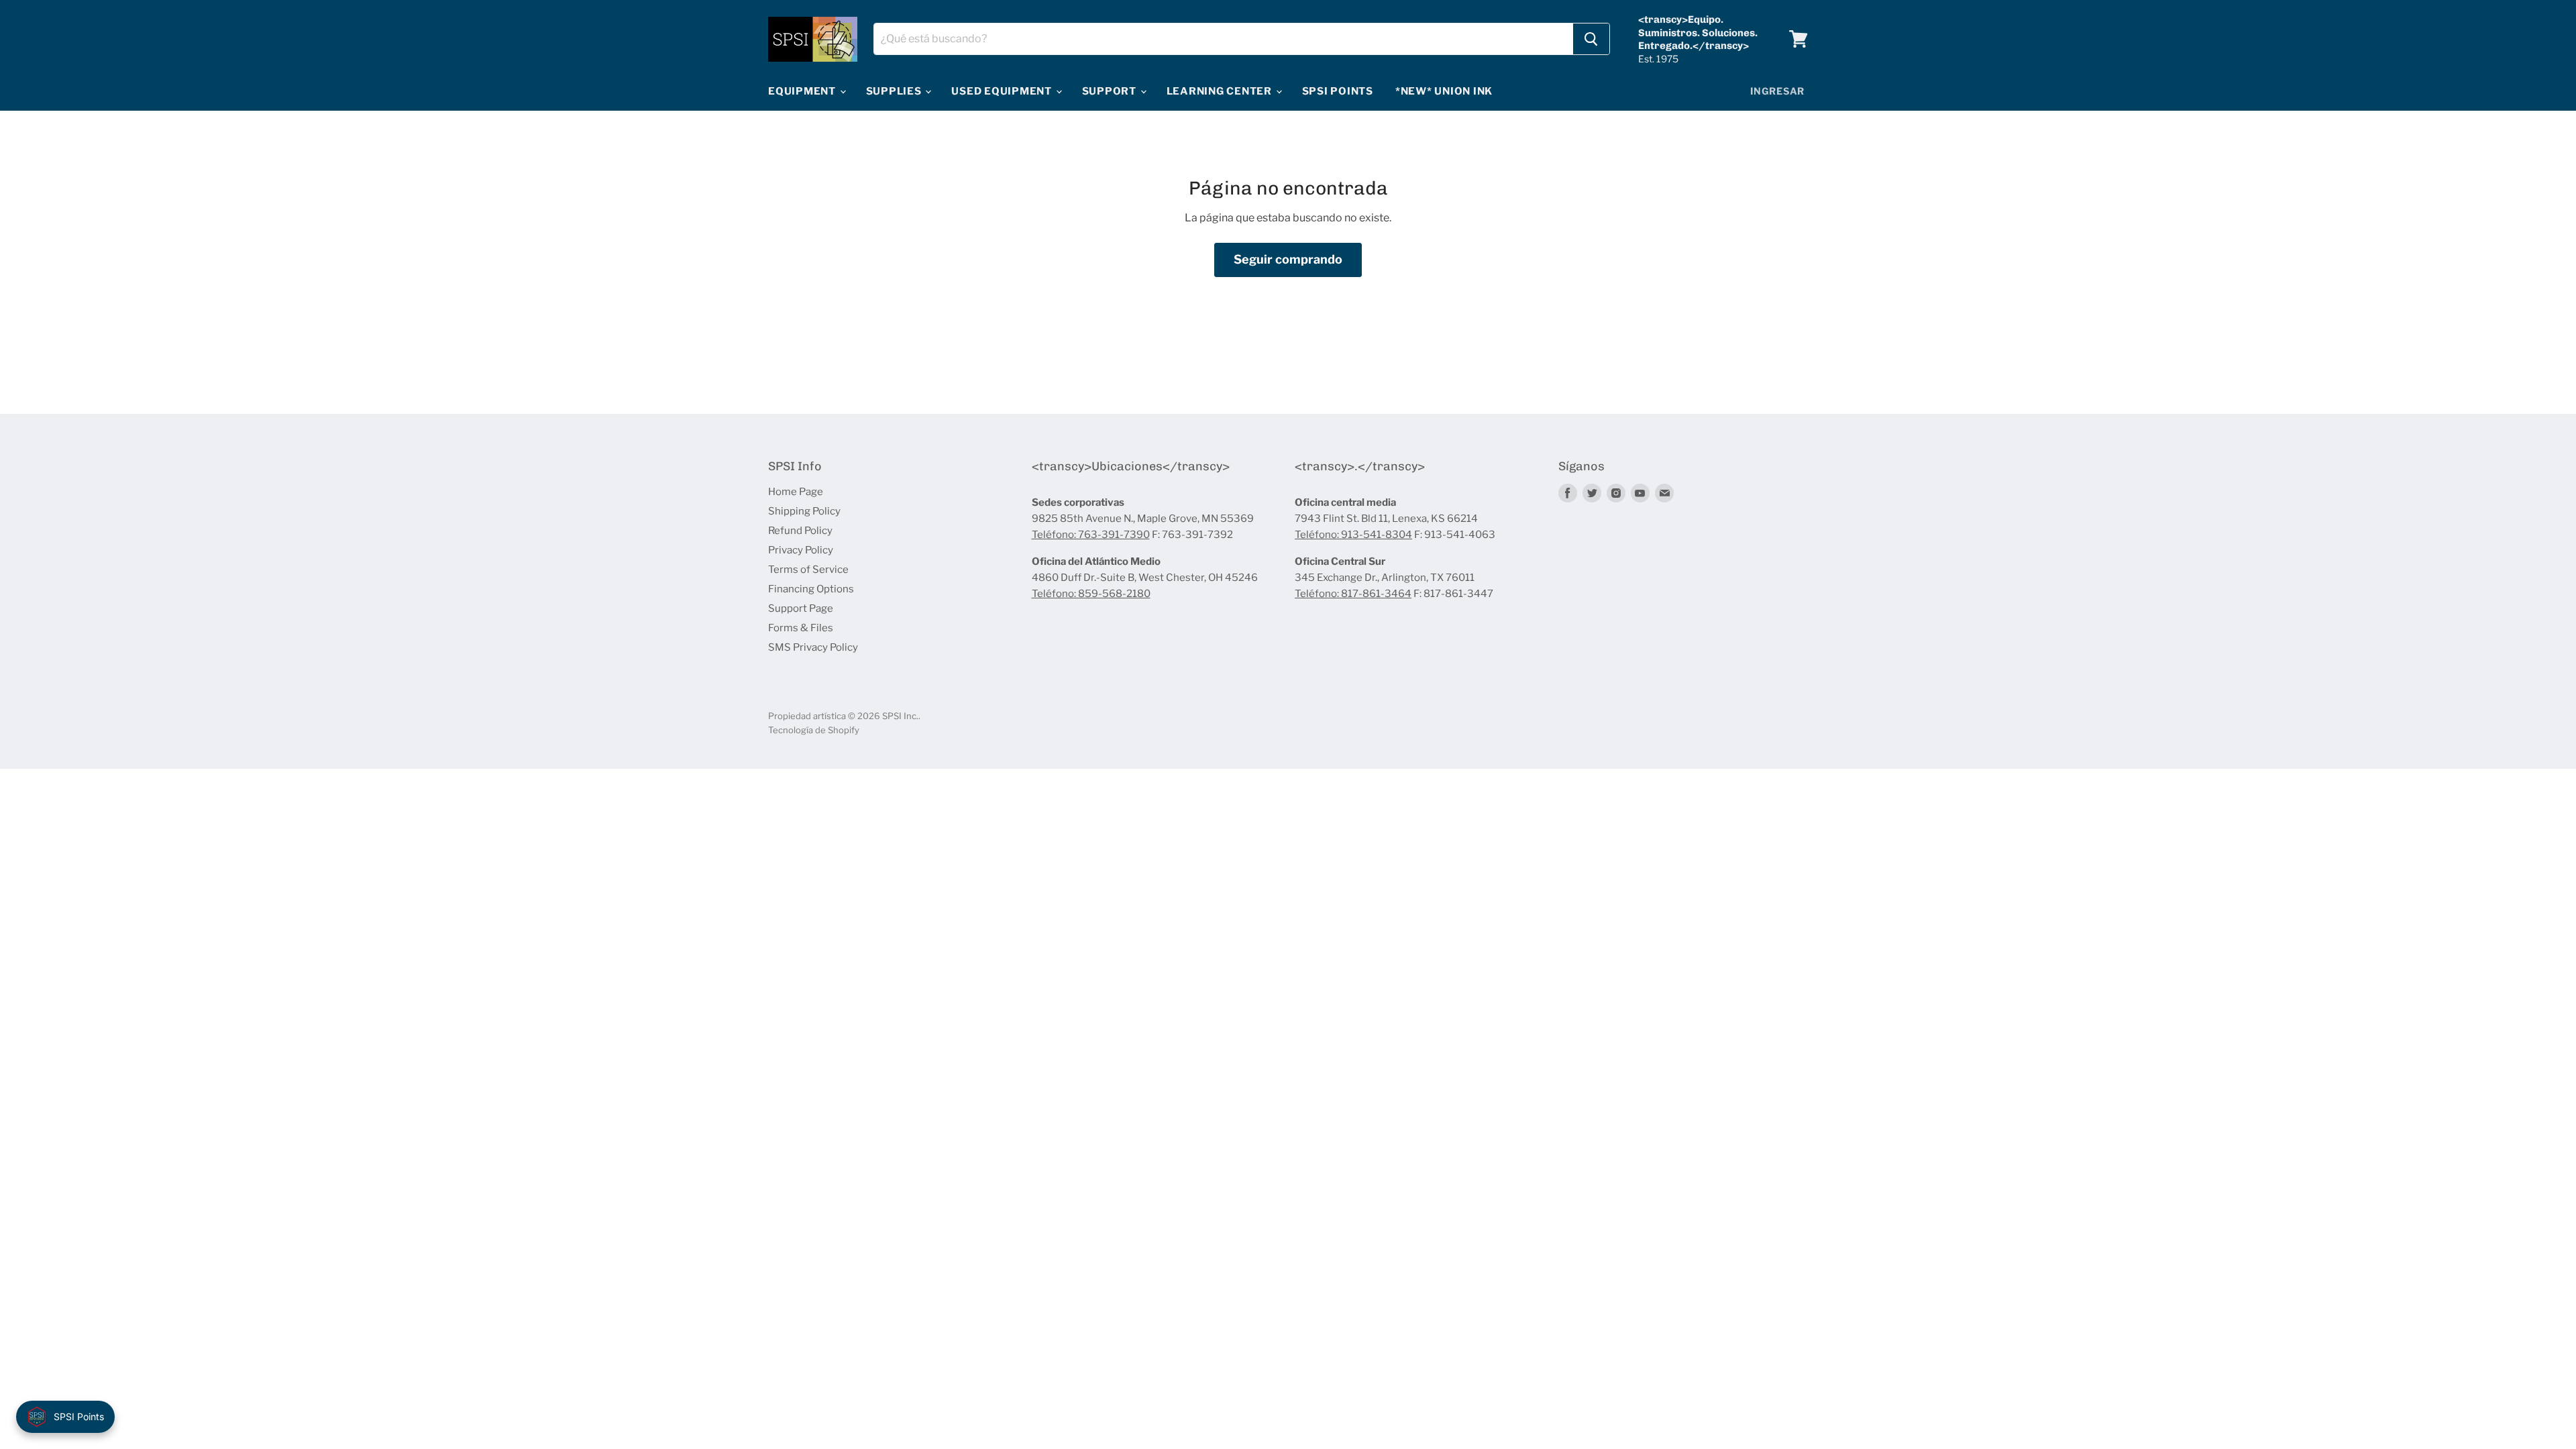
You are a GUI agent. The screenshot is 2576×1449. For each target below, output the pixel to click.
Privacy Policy (801, 550)
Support (1111, 91)
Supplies (895, 91)
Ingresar (1777, 91)
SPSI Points (1338, 91)
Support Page (801, 608)
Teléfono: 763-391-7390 (1091, 535)
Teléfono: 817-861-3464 (1353, 594)
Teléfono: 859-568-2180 (1091, 594)
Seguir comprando (1288, 259)
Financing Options (811, 589)
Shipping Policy (804, 511)
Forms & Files (801, 628)
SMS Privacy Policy (813, 647)
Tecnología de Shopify (814, 730)
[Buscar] (1591, 39)
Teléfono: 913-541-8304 (1353, 535)
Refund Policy (800, 531)
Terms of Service (808, 570)
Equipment (803, 91)
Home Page (796, 492)
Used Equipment (1003, 91)
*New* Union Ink (1444, 91)
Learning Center (1221, 91)
